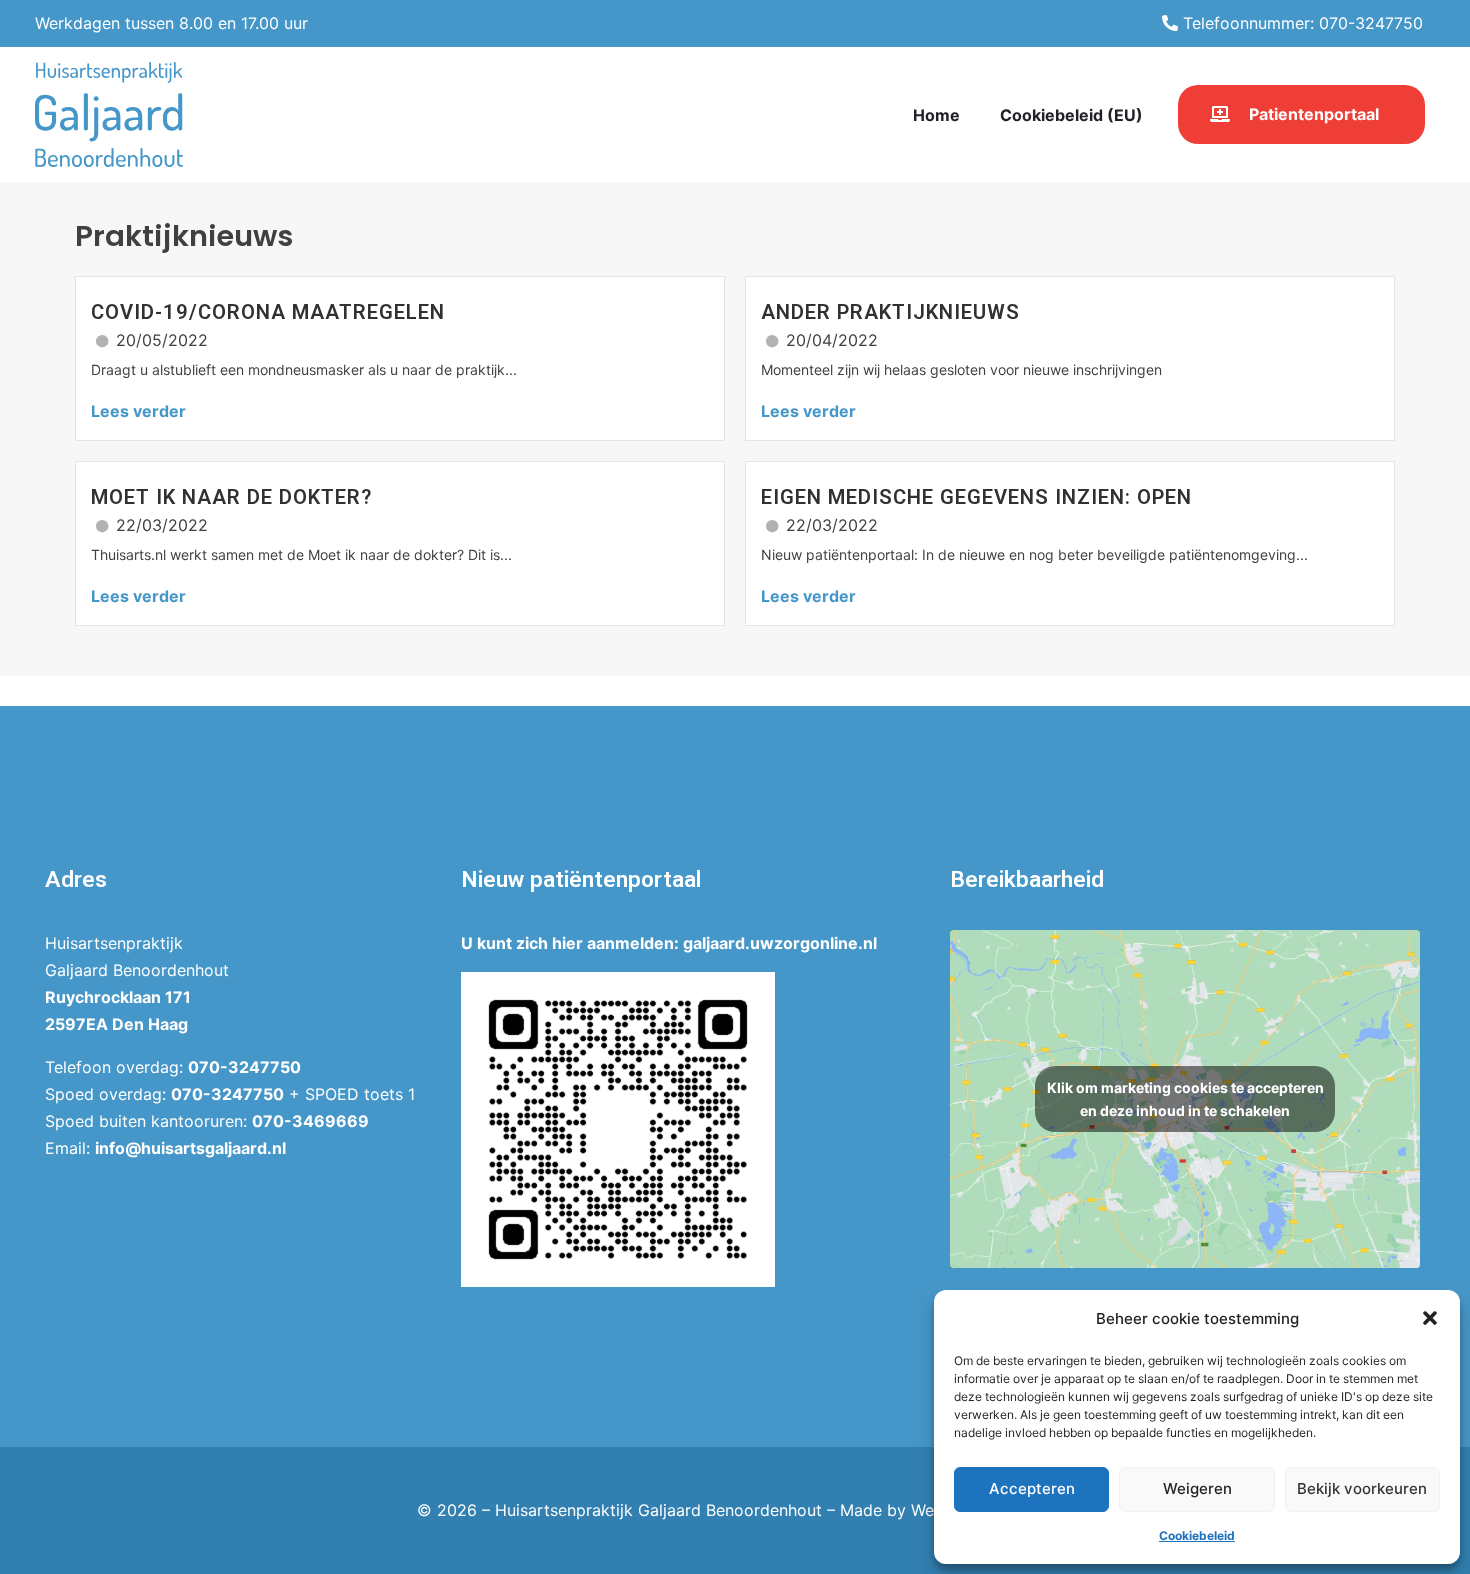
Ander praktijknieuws (890, 312)
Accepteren (1032, 1488)
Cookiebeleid (1197, 1535)
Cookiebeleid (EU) (1071, 115)
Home (936, 115)
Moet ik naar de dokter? (231, 497)
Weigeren (1197, 1488)
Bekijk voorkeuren (1362, 1488)
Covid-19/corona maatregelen (268, 312)
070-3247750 (244, 1067)
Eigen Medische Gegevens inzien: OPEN (976, 497)
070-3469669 (310, 1121)
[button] (1430, 1318)
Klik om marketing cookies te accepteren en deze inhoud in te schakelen (1185, 1099)
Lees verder (138, 411)
